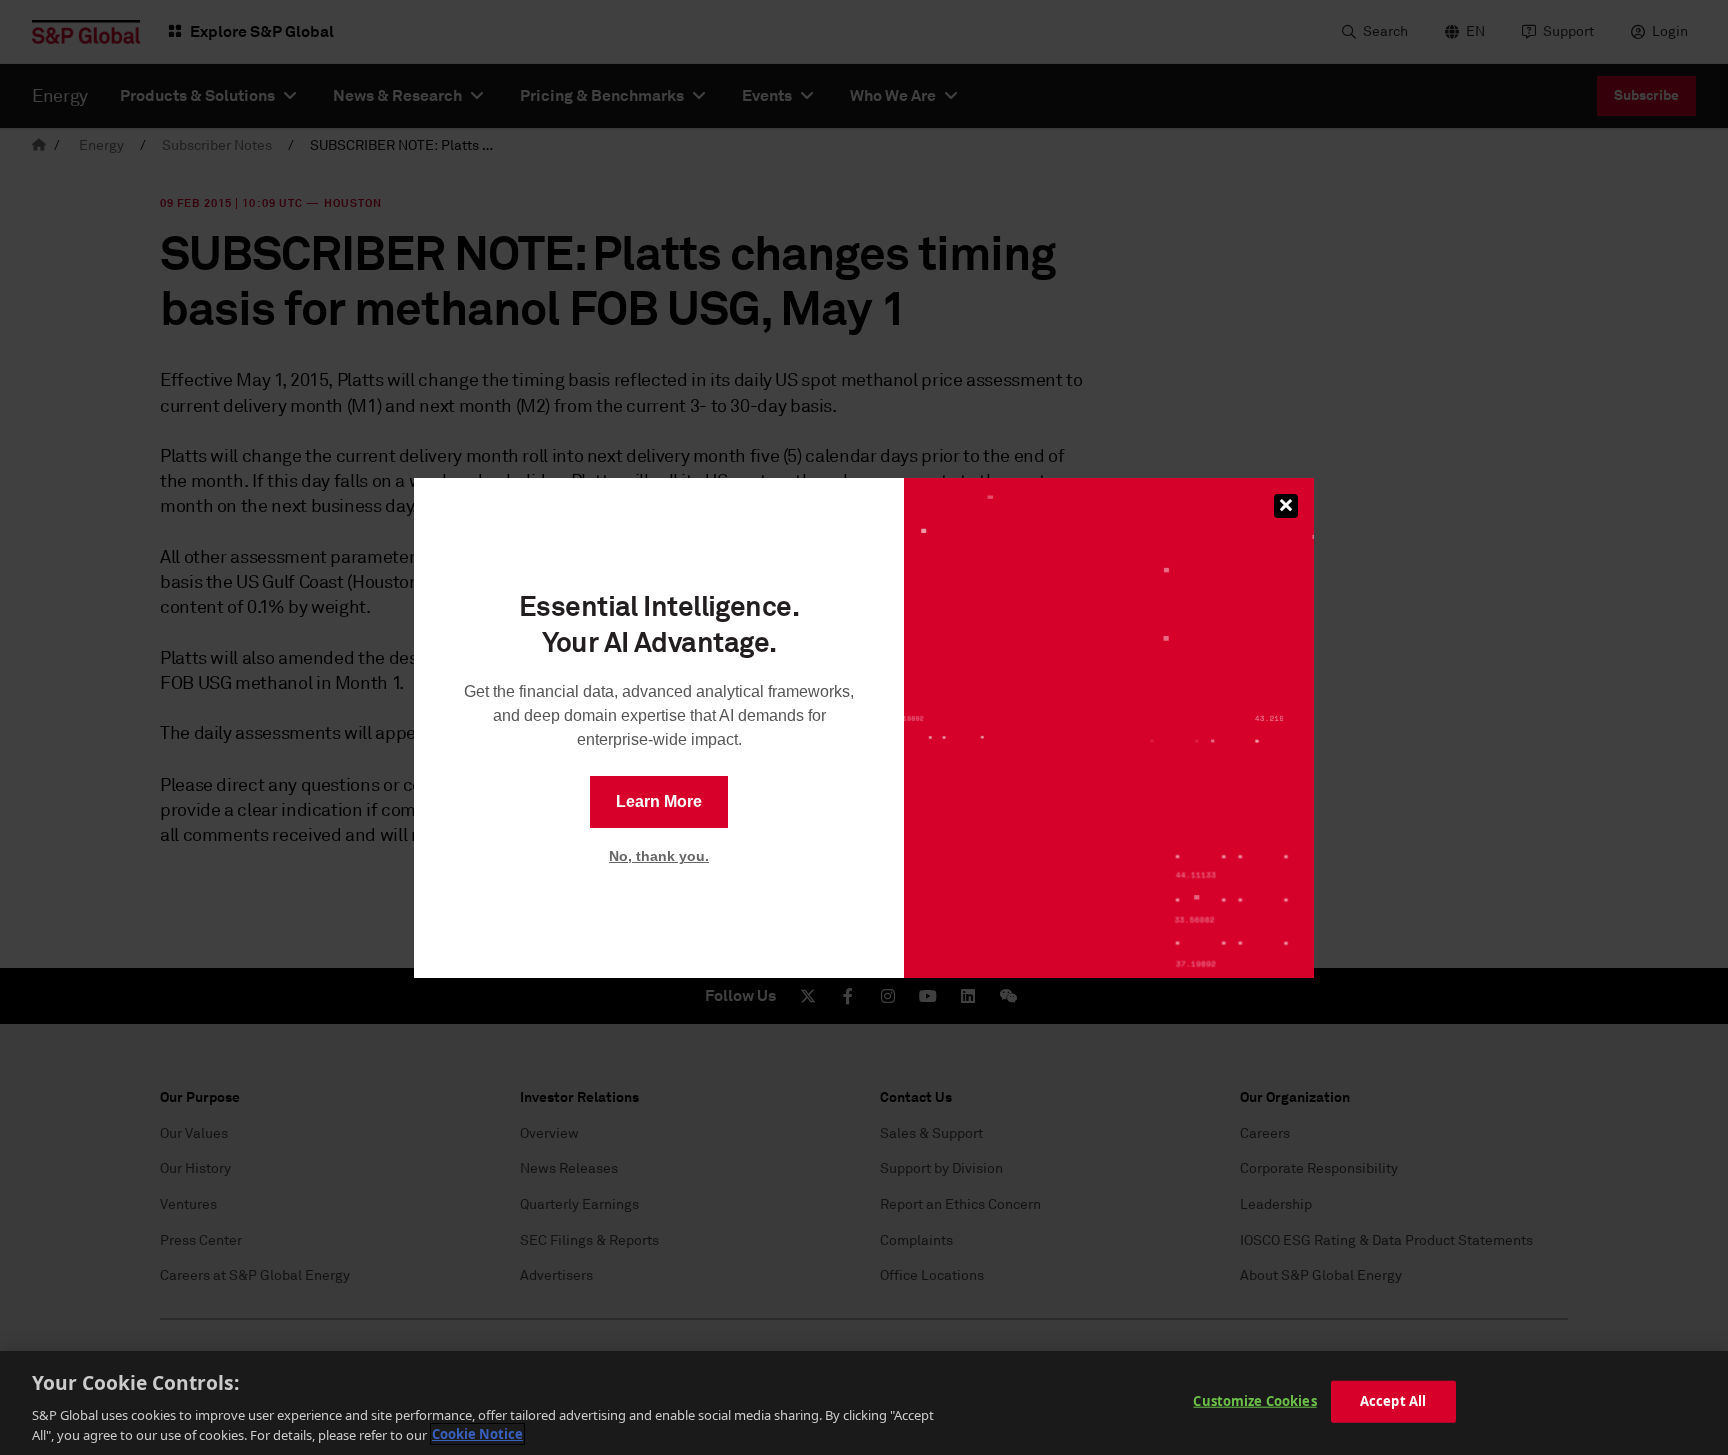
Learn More (659, 801)
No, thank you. (659, 856)
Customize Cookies (1254, 1401)
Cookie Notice (477, 1434)
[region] (864, 1403)
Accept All (1393, 1401)
